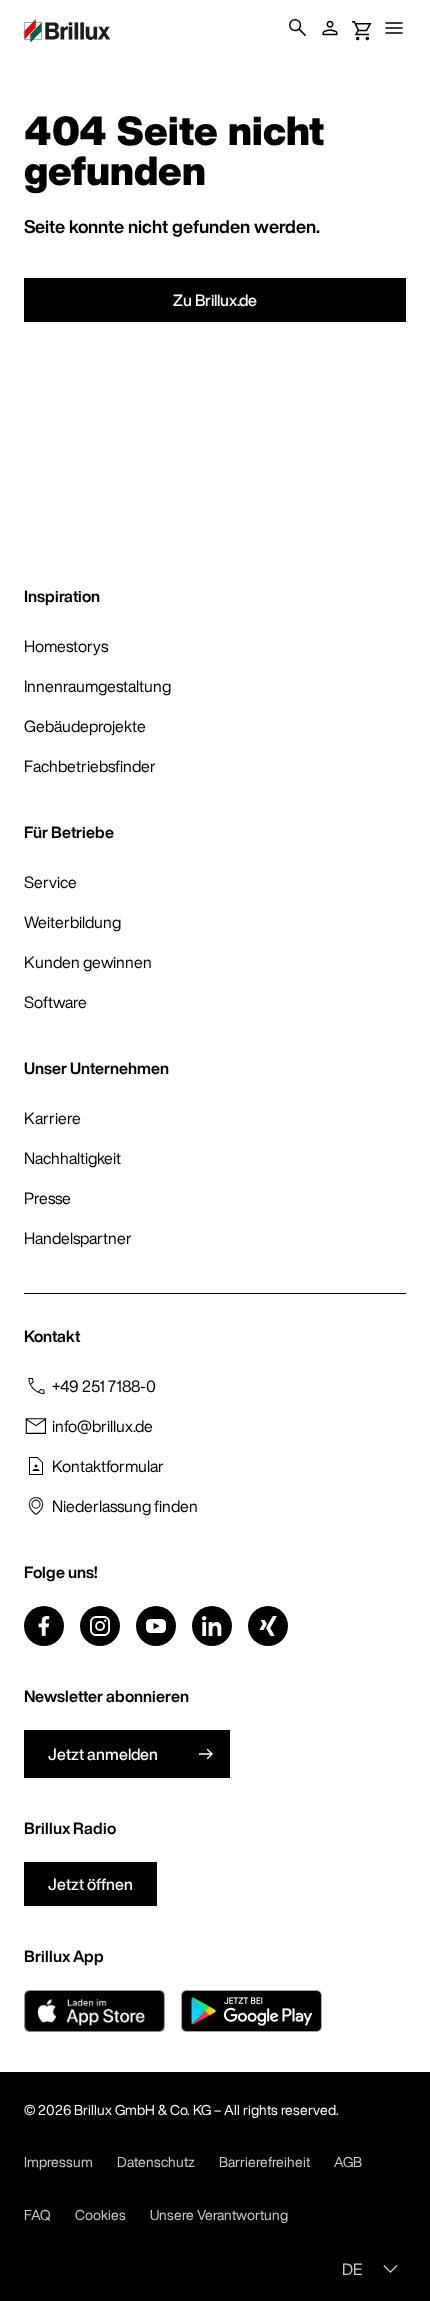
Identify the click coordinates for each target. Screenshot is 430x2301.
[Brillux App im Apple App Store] (94, 2011)
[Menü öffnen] (394, 28)
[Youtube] (156, 1626)
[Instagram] (100, 1626)
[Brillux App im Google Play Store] (251, 2011)
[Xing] (268, 1626)
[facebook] (44, 1626)
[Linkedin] (212, 1626)
